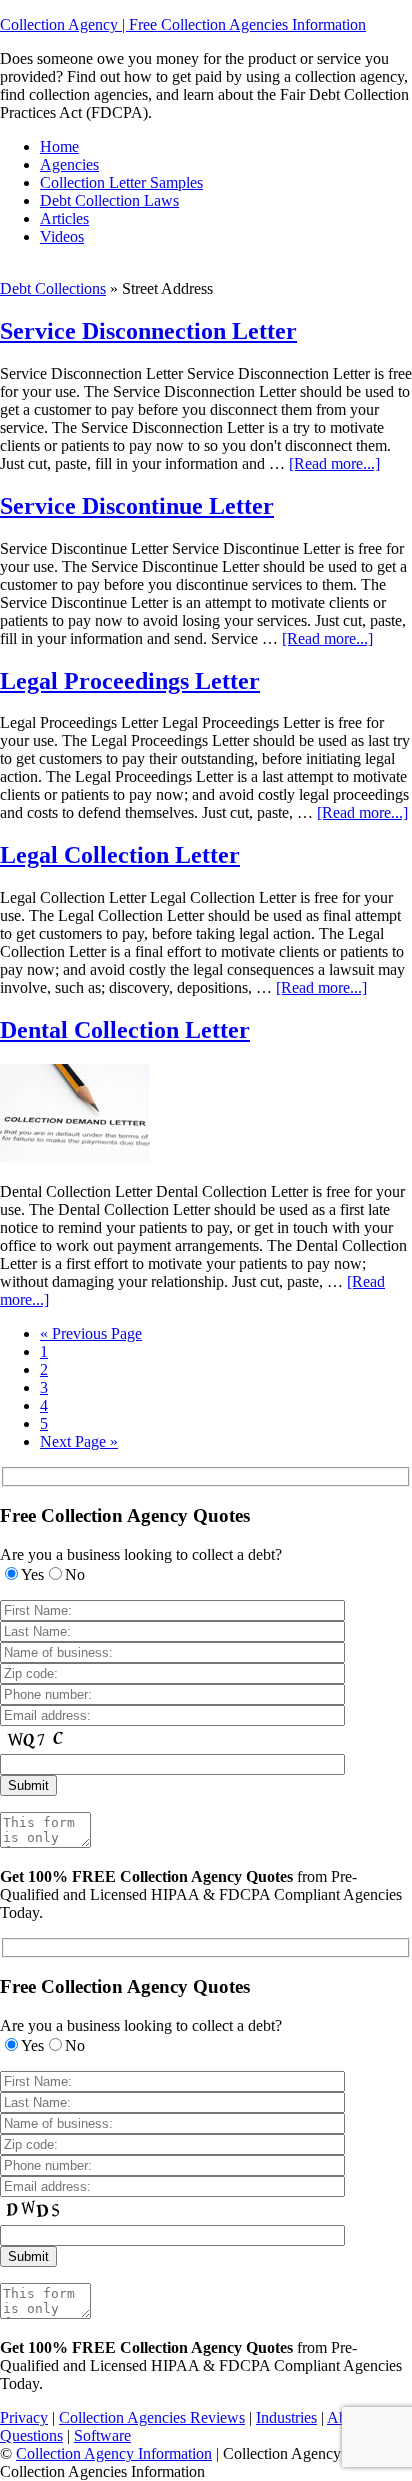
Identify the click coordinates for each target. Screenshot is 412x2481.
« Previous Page (91, 1333)
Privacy (24, 2417)
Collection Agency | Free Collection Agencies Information (183, 24)
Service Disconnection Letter (148, 331)
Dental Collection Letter (125, 1030)
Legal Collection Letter (120, 855)
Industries (286, 2417)
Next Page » (79, 1441)
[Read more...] (334, 463)
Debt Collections (53, 288)
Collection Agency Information (114, 2453)
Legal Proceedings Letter (130, 681)
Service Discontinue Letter (137, 506)
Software (102, 2435)
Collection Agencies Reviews (152, 2417)
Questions (31, 2435)
